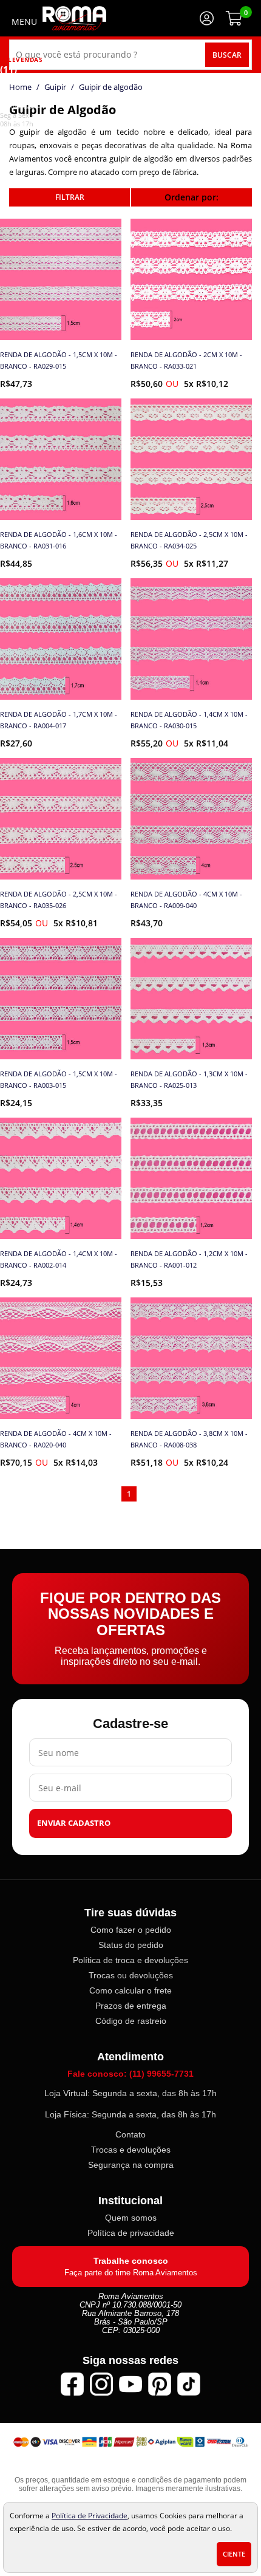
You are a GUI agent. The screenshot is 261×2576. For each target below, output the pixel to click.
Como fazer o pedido (131, 1930)
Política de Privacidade (90, 2515)
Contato (130, 2134)
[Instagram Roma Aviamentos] (101, 2384)
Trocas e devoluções (131, 2150)
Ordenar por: (192, 197)
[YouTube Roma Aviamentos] (130, 2384)
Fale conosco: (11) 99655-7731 (130, 2074)
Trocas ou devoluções (131, 1975)
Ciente (234, 2554)
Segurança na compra (131, 2165)
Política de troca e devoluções (130, 1960)
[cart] (234, 18)
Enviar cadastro (74, 1823)
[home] (74, 18)
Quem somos (131, 2218)
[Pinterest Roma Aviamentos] (160, 2384)
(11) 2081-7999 (17, 87)
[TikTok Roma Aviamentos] (189, 2384)
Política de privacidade (131, 2233)
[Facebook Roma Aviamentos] (72, 2384)
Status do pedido (131, 1945)
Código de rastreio (131, 2021)
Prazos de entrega (131, 2006)
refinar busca (69, 197)
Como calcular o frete (130, 1990)
